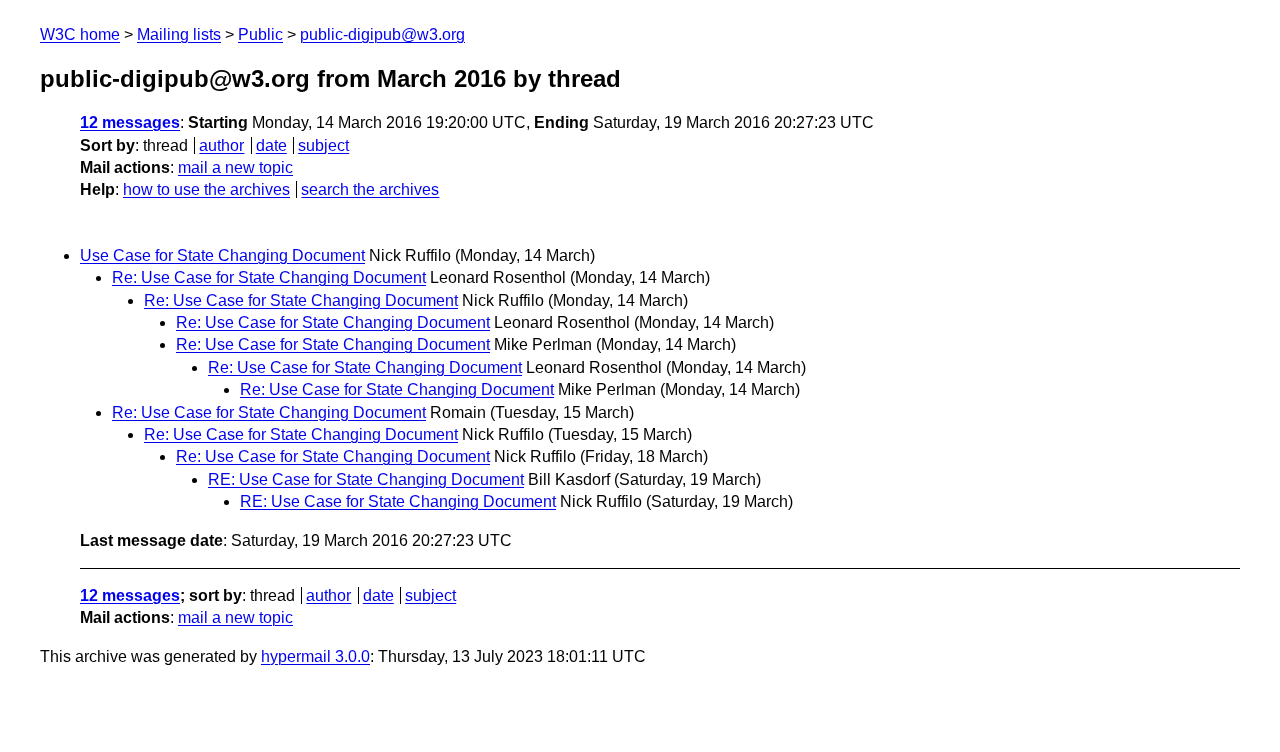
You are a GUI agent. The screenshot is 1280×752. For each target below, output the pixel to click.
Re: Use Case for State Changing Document (269, 277)
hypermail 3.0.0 (315, 656)
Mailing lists (179, 34)
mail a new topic (235, 167)
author (221, 145)
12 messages (130, 122)
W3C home (80, 34)
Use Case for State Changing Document (222, 255)
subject (323, 145)
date (271, 145)
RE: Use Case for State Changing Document (366, 479)
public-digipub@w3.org (382, 34)
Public (260, 34)
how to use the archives (206, 189)
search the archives (370, 189)
